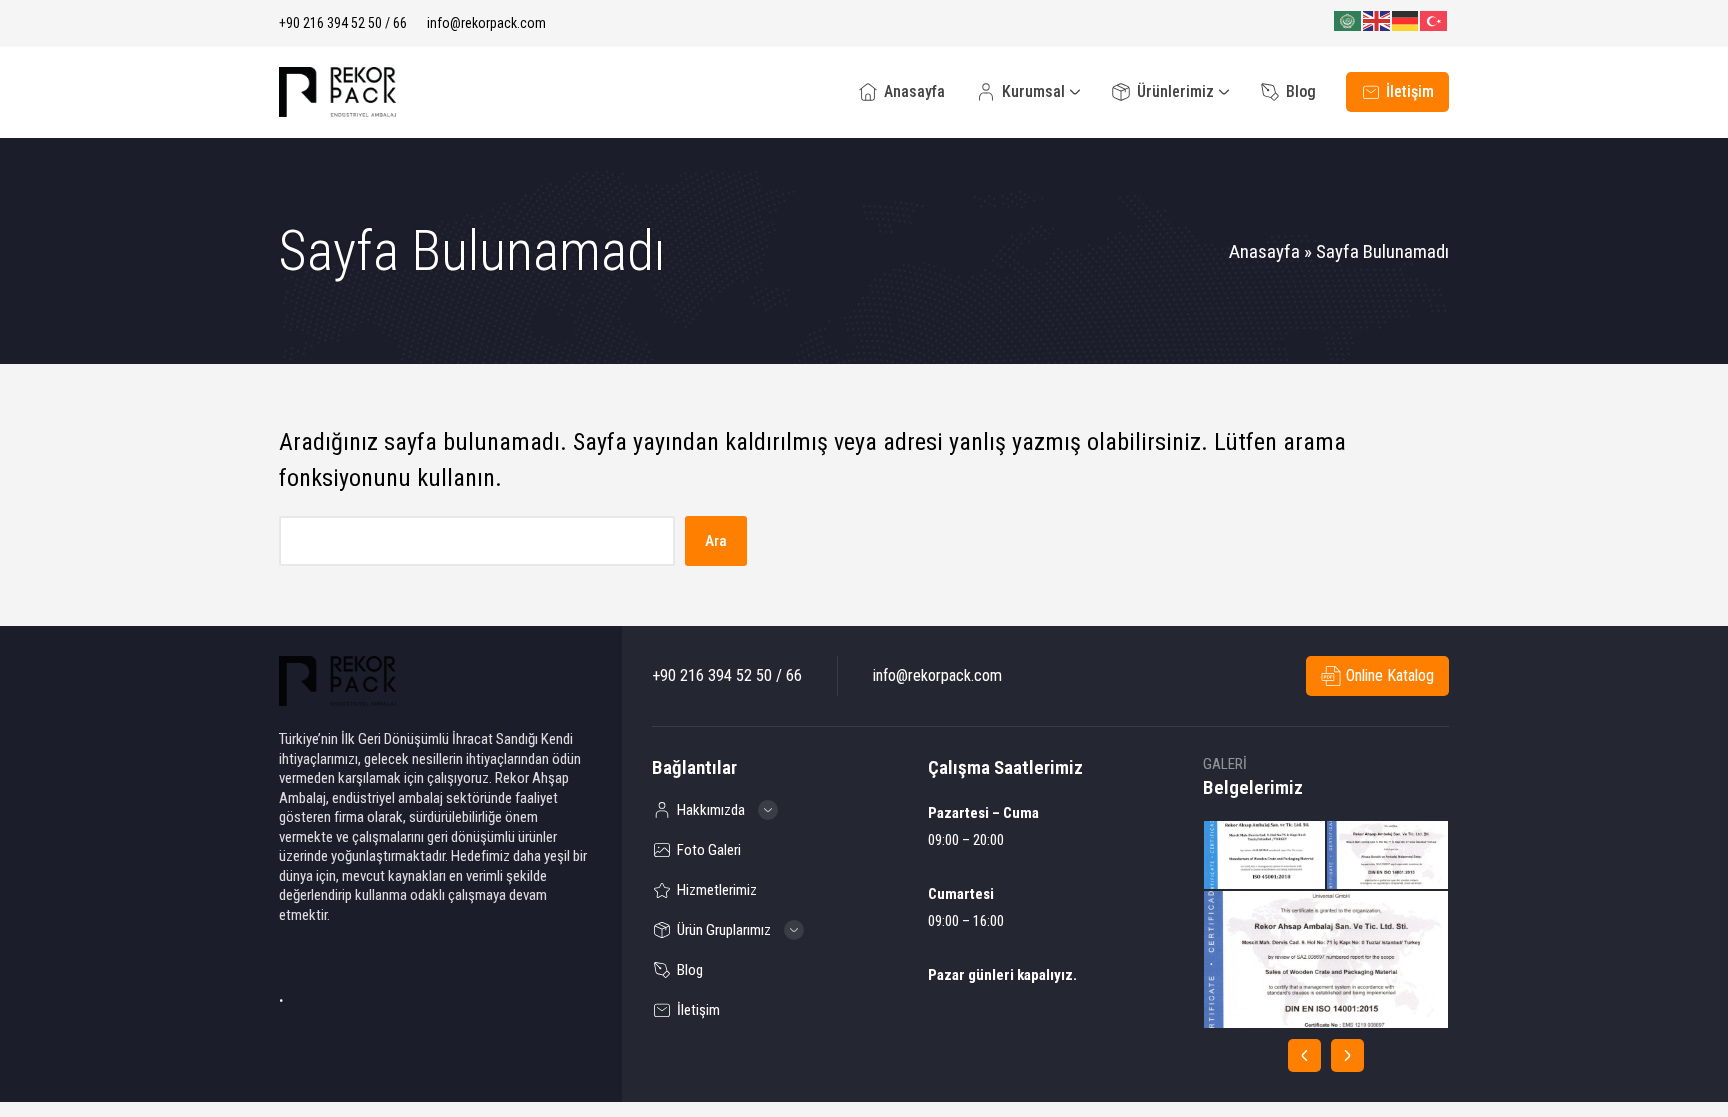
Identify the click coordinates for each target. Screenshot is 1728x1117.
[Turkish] (1434, 21)
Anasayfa (1264, 251)
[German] (1406, 21)
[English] (1377, 21)
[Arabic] (1348, 21)
